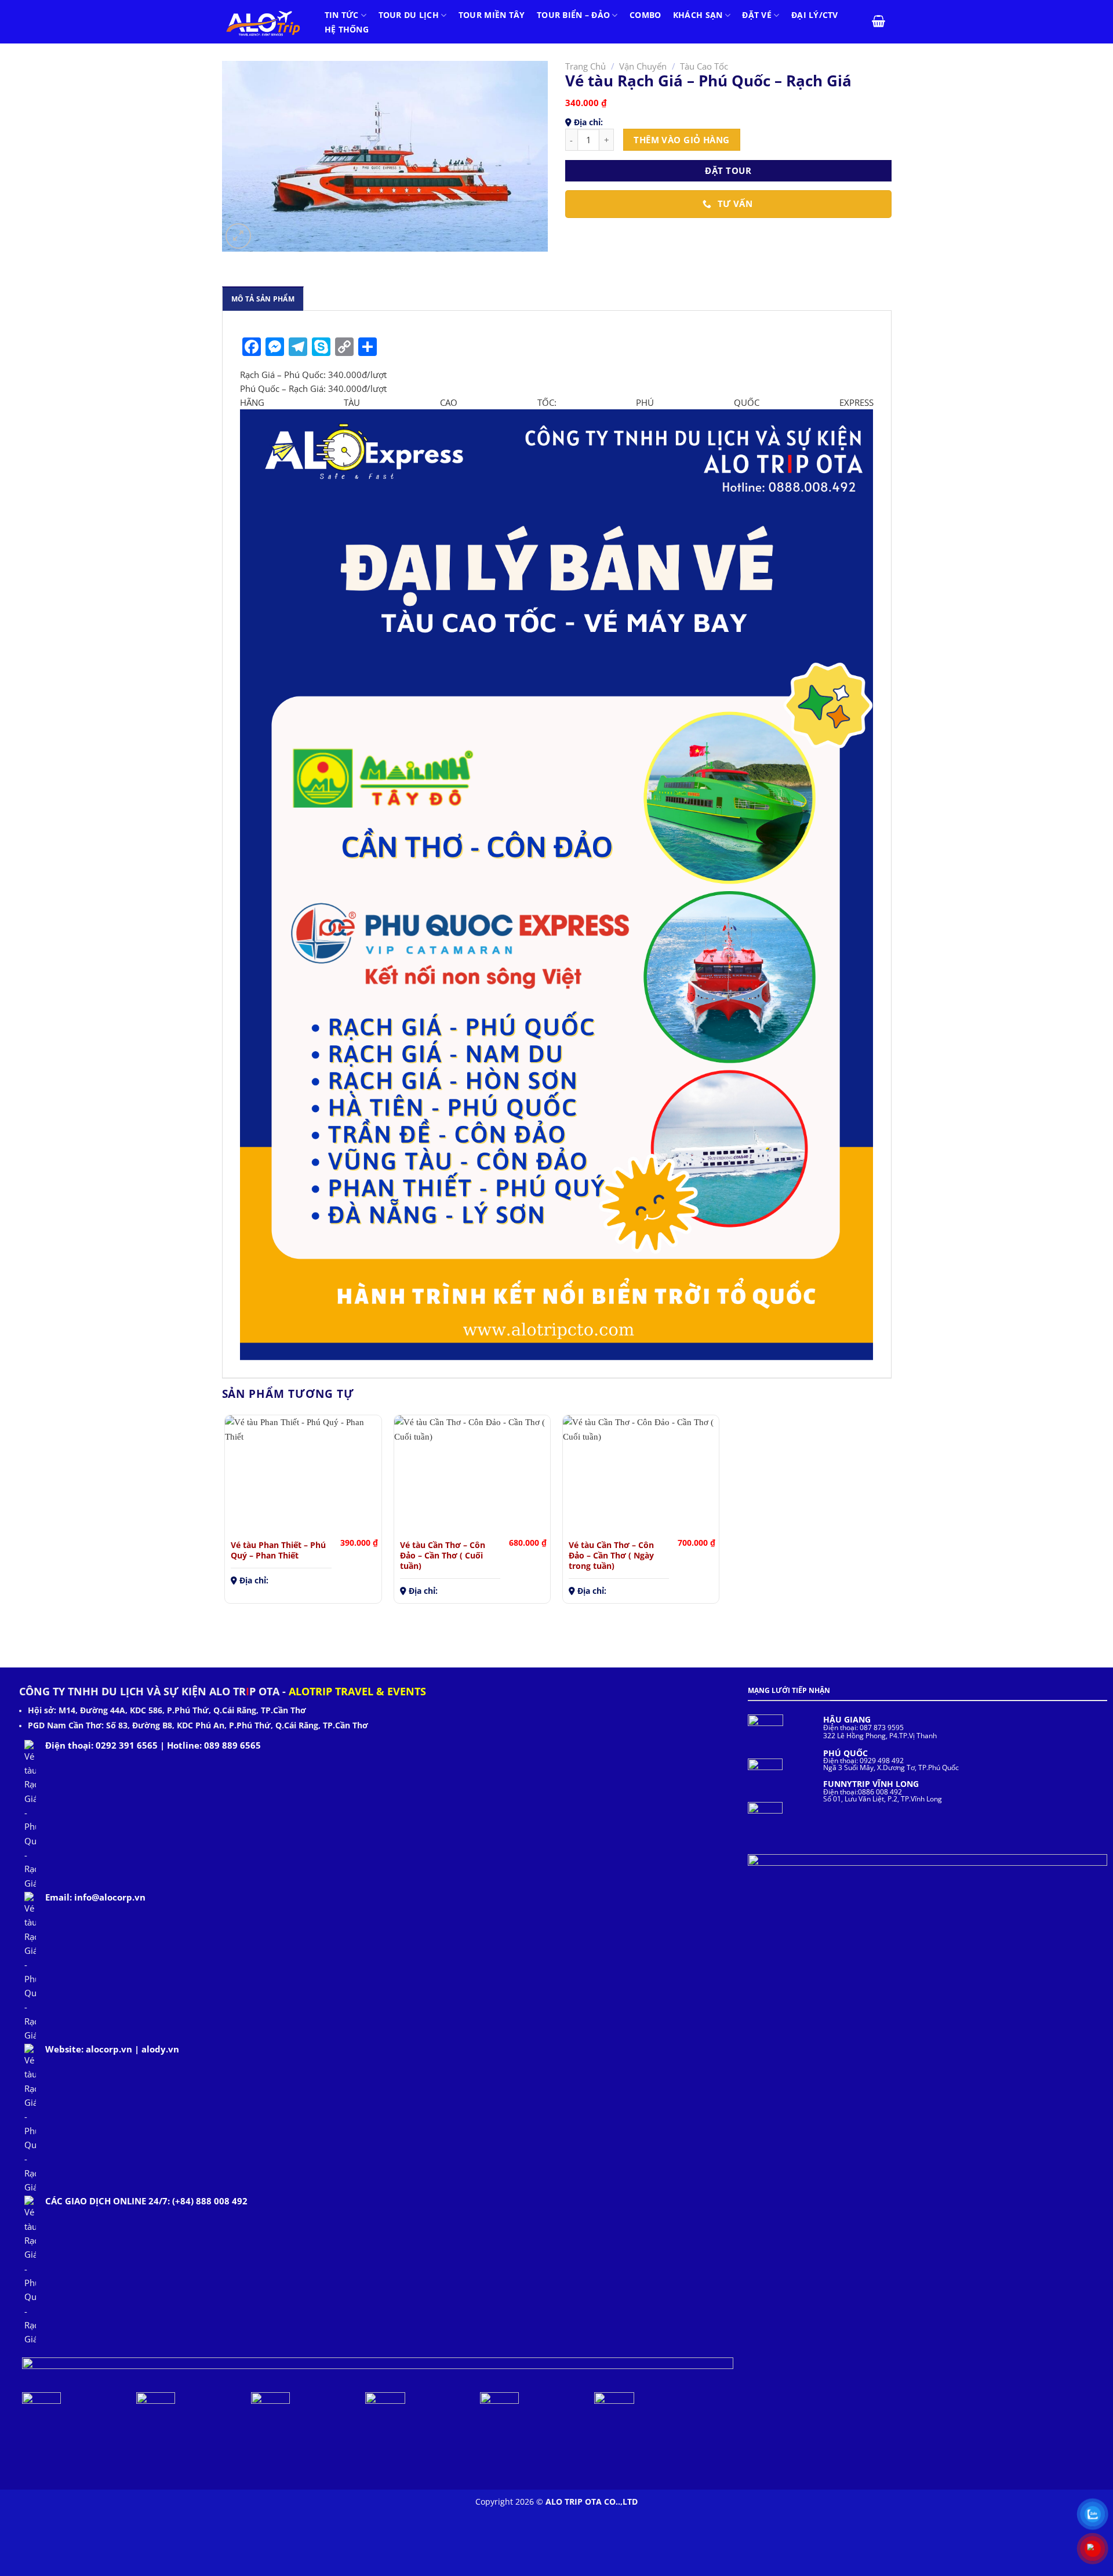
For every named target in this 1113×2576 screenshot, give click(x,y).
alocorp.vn (109, 2049)
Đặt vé (757, 15)
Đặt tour (728, 170)
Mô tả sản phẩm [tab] (263, 299)
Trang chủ (585, 66)
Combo (645, 15)
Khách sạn (698, 15)
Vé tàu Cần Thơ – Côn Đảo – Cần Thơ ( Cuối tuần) (443, 1555)
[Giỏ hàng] (879, 21)
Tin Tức (342, 15)
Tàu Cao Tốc (704, 66)
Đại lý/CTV (815, 15)
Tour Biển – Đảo (573, 15)
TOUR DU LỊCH (409, 15)
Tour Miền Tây (492, 15)
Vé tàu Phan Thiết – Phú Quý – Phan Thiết (278, 1550)
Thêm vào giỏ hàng (682, 140)
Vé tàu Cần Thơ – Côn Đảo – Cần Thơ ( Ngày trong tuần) (611, 1555)
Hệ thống (347, 30)
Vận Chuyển (643, 66)
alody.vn (160, 2049)
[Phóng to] (238, 236)
